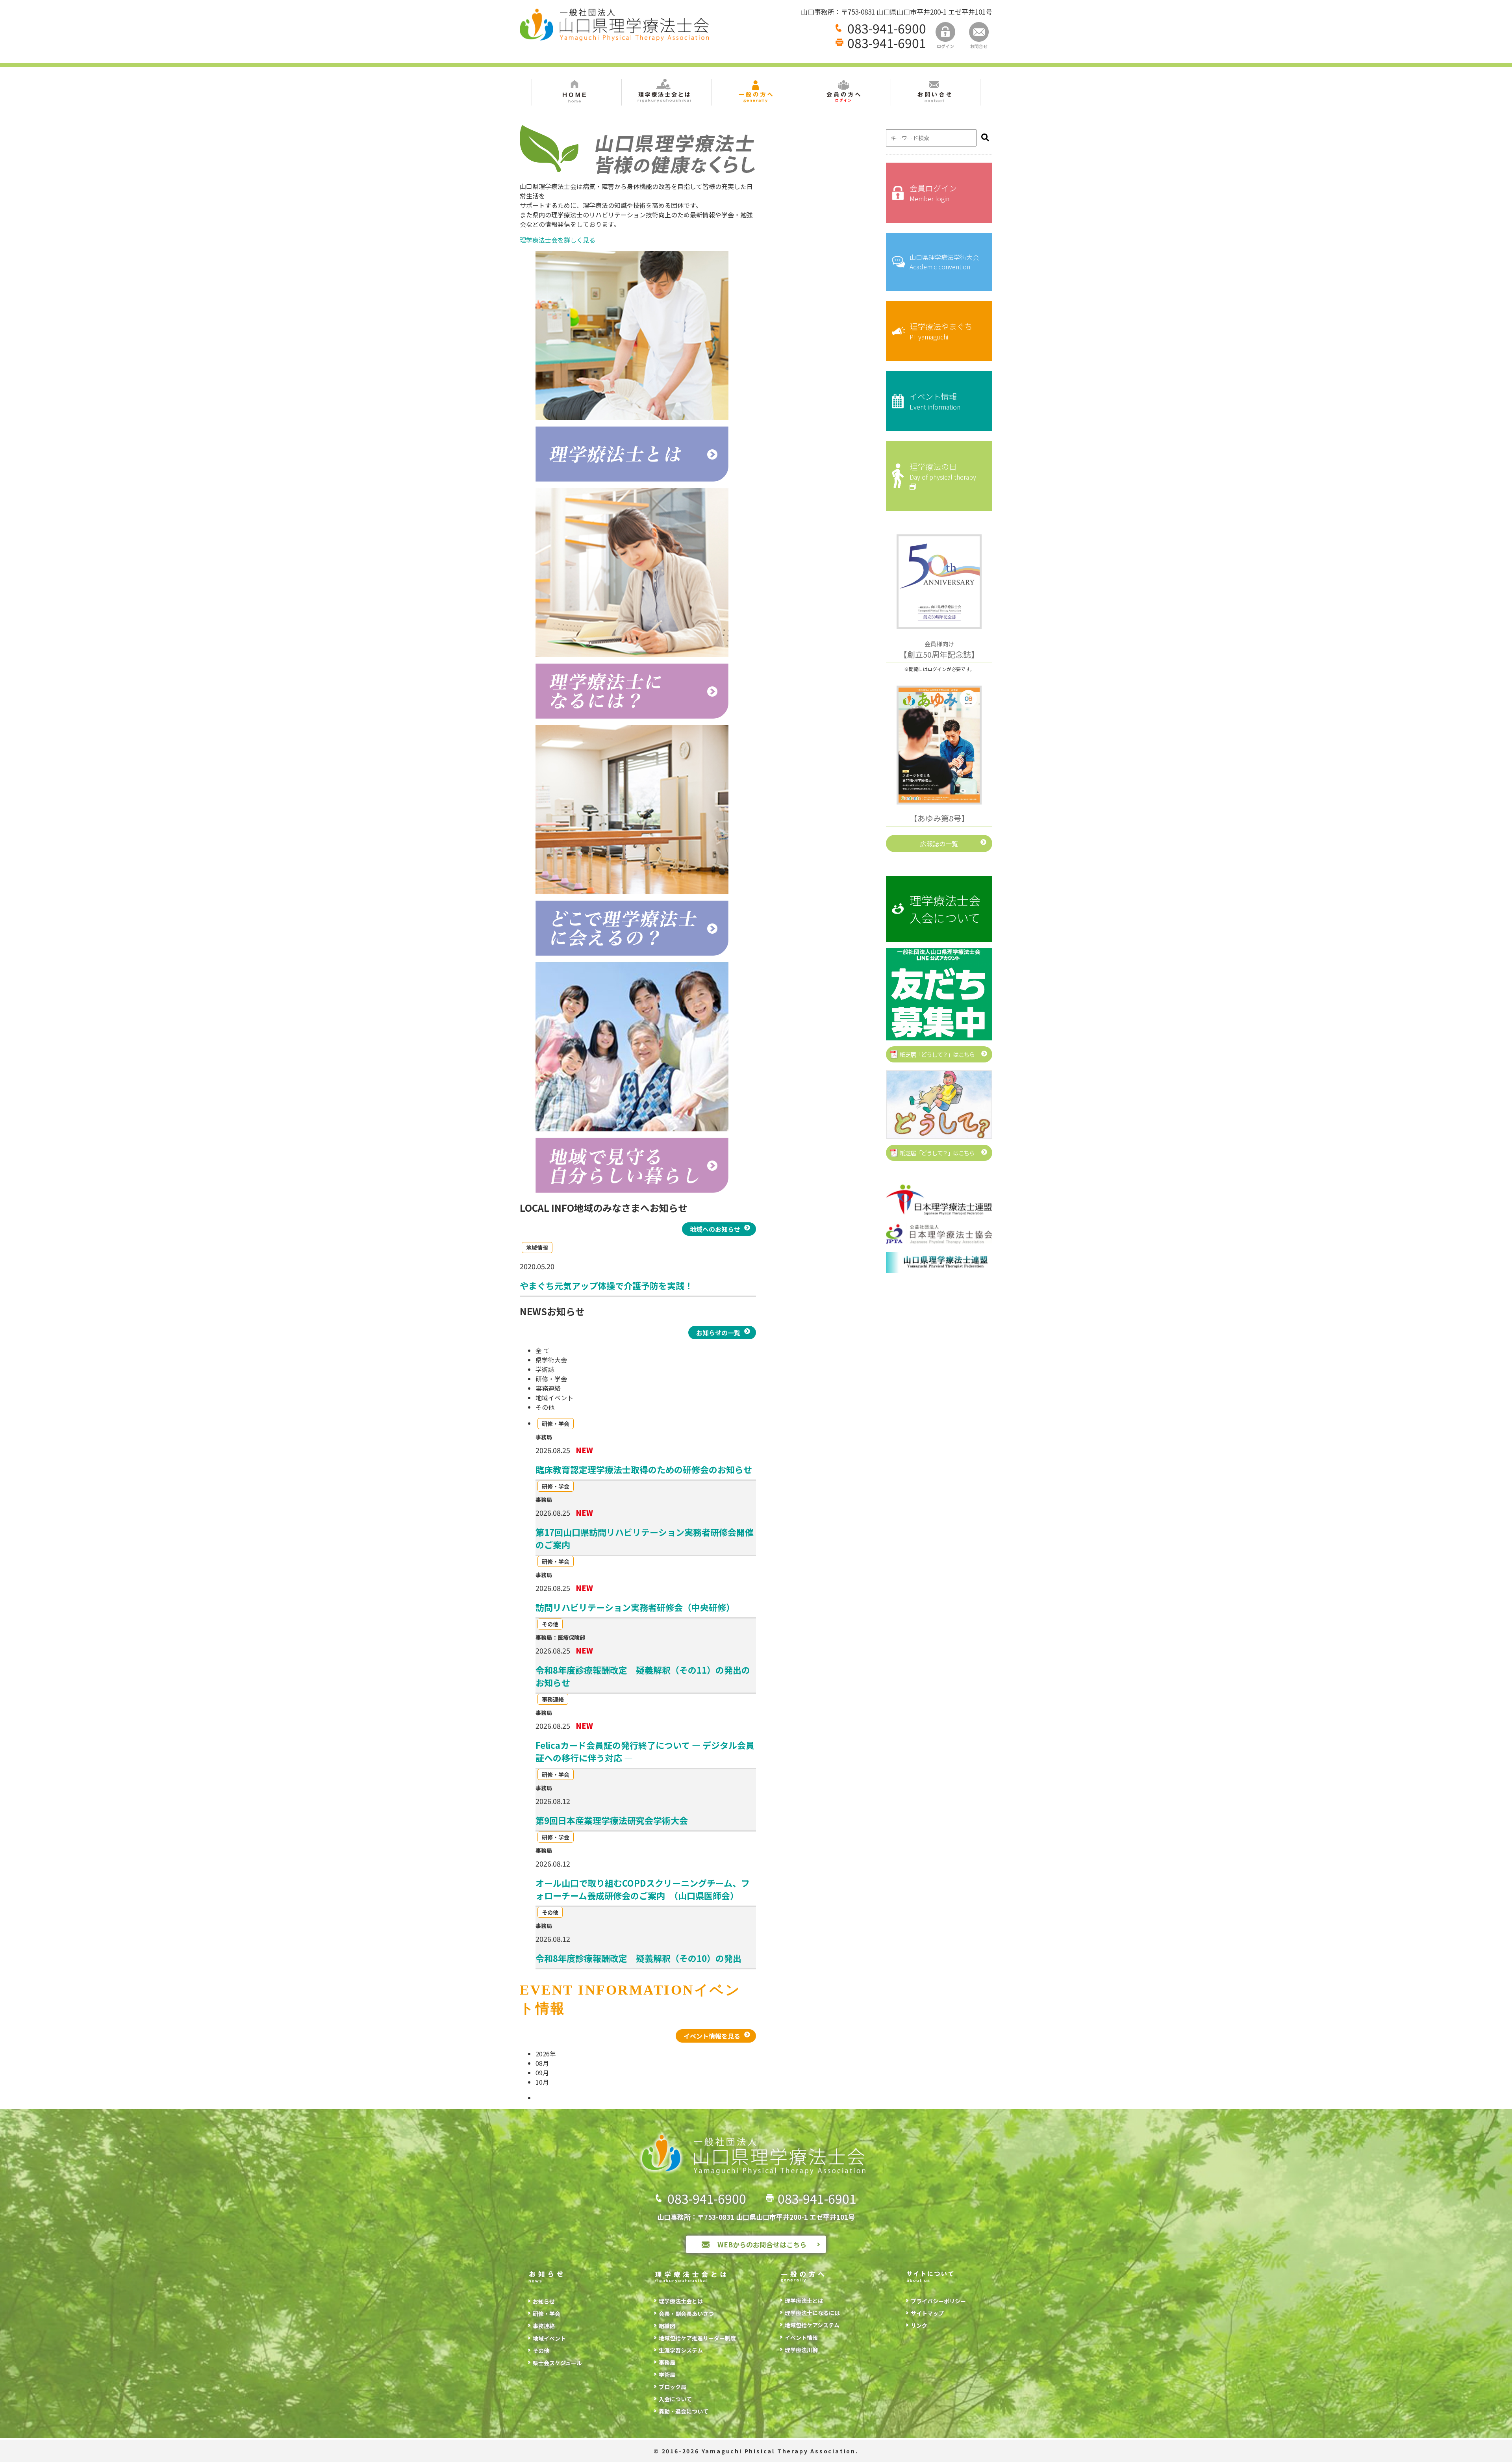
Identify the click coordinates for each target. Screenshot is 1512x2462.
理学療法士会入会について (945, 909)
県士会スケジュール (557, 2363)
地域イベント (549, 2338)
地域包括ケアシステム (812, 2325)
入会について (675, 2399)
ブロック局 (673, 2387)
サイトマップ (927, 2313)
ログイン (945, 46)
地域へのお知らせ (715, 1229)
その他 (541, 2351)
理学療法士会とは (681, 2301)
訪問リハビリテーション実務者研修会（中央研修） (635, 1607)
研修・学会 (547, 2314)
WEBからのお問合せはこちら (762, 2244)
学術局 (667, 2375)
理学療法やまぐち (941, 331)
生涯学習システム (681, 2350)
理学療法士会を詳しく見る (558, 240)
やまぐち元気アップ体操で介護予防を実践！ (606, 1285)
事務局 (667, 2362)
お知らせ (544, 2301)
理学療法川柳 (801, 2350)
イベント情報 (935, 401)
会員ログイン (933, 193)
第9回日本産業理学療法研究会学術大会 (612, 1820)
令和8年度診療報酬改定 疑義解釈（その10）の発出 (638, 1958)
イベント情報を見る (712, 2036)
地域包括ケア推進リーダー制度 (697, 2338)
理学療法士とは (804, 2301)
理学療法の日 (943, 471)
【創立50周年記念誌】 (939, 650)
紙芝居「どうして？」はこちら (937, 1054)
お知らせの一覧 (718, 1333)
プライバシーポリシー (938, 2301)
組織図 (667, 2326)
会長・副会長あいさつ (686, 2314)
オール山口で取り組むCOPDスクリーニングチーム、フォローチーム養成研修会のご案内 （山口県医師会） (643, 1889)
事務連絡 (544, 2326)
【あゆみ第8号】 (939, 818)
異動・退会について (684, 2411)
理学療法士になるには (812, 2313)
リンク (919, 2325)
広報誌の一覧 (939, 844)
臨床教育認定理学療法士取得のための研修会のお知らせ (644, 1469)
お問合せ (979, 46)
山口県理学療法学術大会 (944, 262)
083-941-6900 (887, 28)
